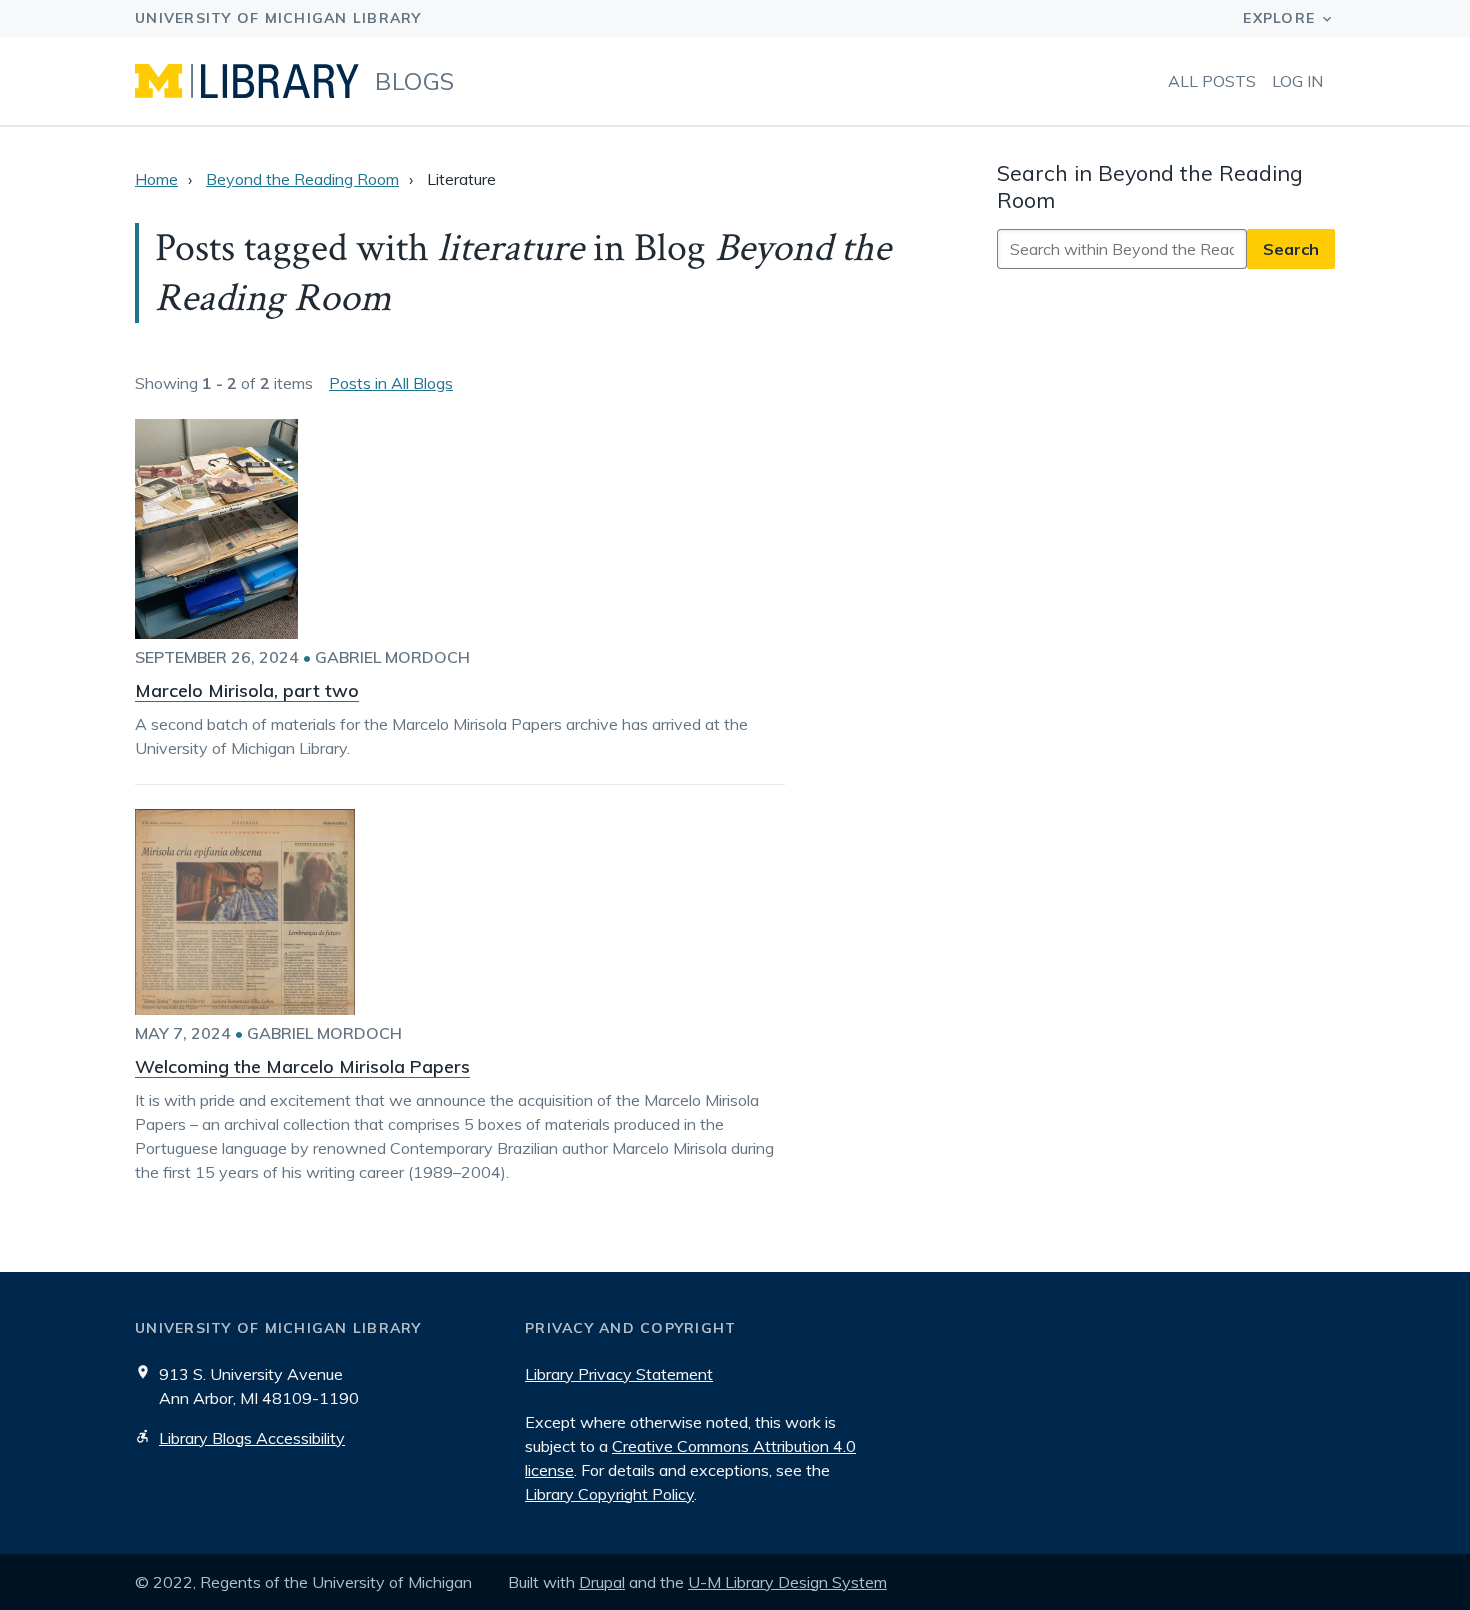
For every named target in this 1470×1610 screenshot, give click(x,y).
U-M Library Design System (787, 1582)
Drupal (602, 1582)
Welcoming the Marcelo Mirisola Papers (302, 1066)
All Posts (1212, 81)
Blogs (415, 81)
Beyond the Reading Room (302, 179)
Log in (1297, 81)
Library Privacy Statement (619, 1374)
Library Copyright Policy (609, 1494)
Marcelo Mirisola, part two (247, 690)
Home (156, 179)
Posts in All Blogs (391, 383)
